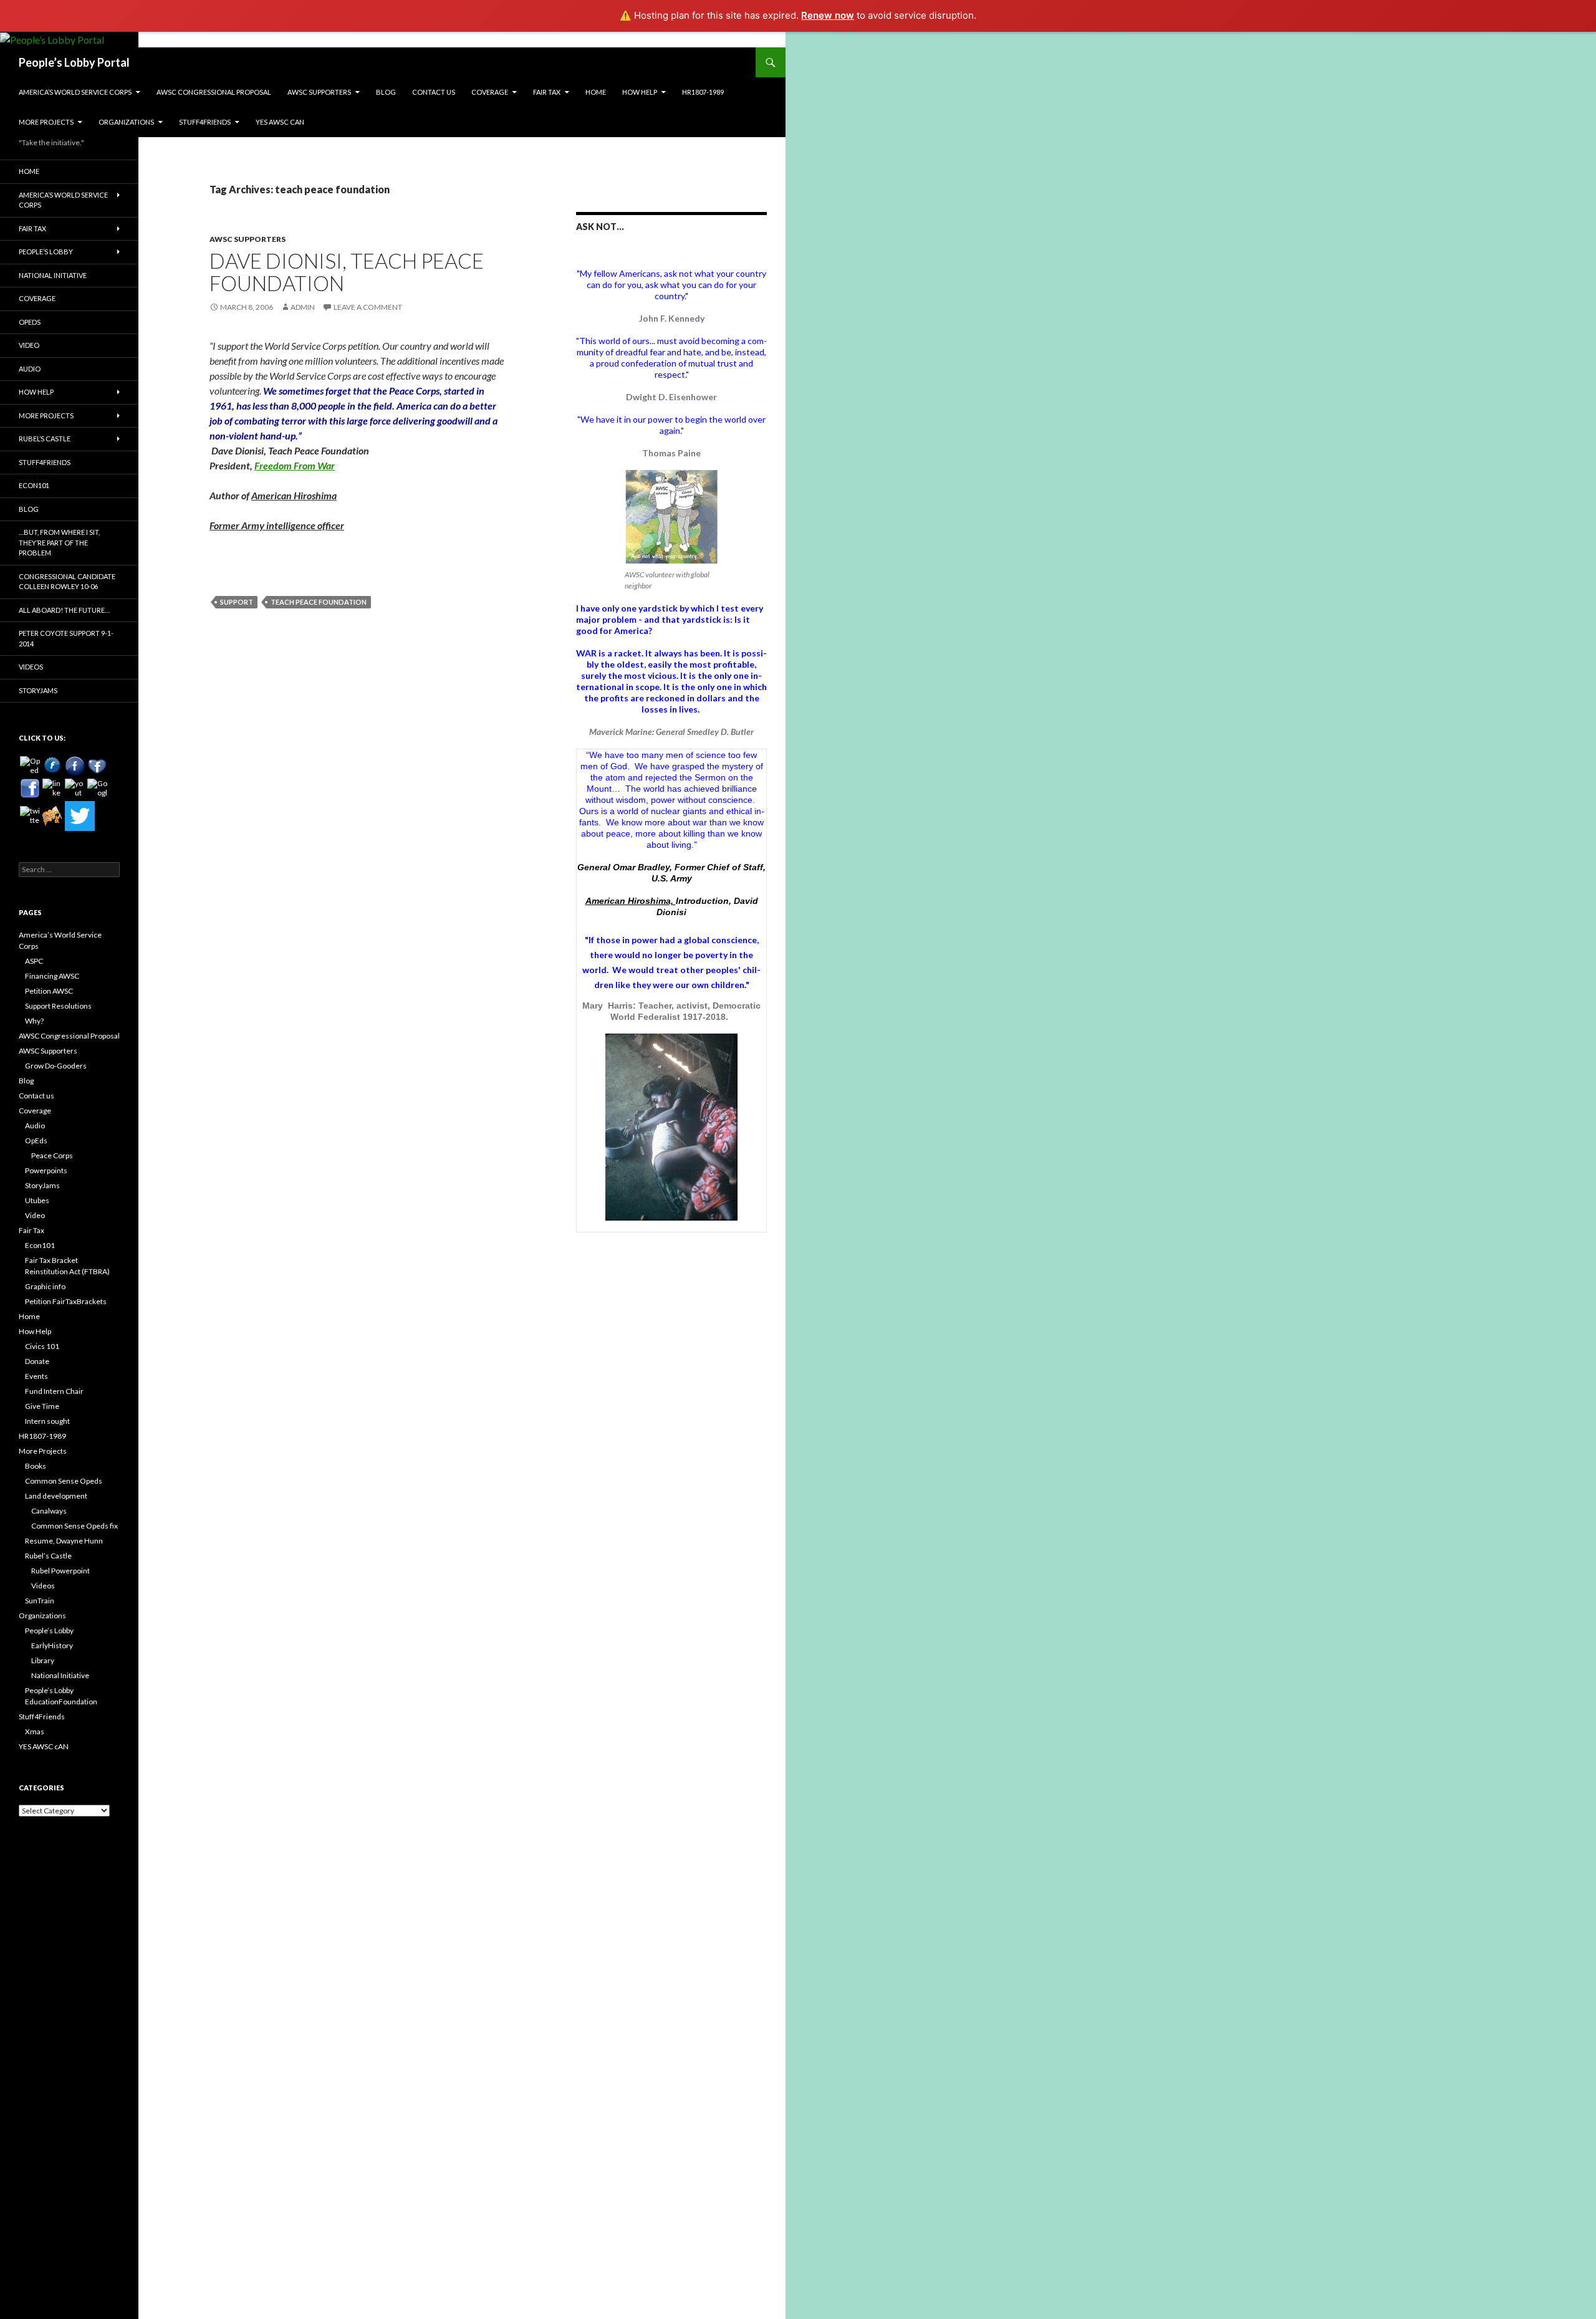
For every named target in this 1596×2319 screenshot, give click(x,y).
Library (43, 1660)
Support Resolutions (58, 1006)
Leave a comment (368, 307)
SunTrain (40, 1601)
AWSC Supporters (319, 92)
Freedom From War (295, 465)
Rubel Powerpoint (60, 1571)
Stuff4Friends (205, 122)
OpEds (30, 322)
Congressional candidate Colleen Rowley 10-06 (67, 582)
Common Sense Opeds (64, 1481)
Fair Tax (547, 92)
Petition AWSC (49, 991)
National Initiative (53, 275)
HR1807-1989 (703, 92)
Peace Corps (52, 1155)
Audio (30, 369)
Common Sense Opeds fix (75, 1526)
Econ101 (34, 485)
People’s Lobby (46, 252)
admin (303, 307)
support (237, 602)
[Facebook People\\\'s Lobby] (75, 766)
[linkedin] (52, 789)
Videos (31, 667)
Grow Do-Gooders (56, 1066)
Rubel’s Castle (45, 439)
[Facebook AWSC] (52, 766)
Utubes (37, 1200)
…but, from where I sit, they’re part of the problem (59, 542)
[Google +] (97, 789)
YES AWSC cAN (280, 122)
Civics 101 (42, 1346)
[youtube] (75, 789)
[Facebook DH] (30, 789)
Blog (386, 92)
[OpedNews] (30, 766)
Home (596, 92)
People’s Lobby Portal (74, 62)
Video (29, 345)
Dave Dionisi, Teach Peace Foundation (347, 272)
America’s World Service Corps (75, 92)
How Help (640, 92)
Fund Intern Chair (54, 1391)
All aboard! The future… (64, 610)
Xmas (35, 1731)
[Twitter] (80, 816)
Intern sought (47, 1421)
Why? (34, 1021)
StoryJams (38, 690)
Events (36, 1376)
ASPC (34, 961)
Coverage (490, 92)
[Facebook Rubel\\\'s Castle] (97, 766)
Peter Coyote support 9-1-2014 (66, 638)
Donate (37, 1361)
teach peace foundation (319, 602)
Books (36, 1466)
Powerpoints (46, 1170)
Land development (56, 1496)
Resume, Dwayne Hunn (64, 1541)
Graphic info (45, 1286)
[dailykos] (52, 816)
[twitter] (30, 816)
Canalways (49, 1511)
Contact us (434, 92)
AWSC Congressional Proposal (214, 92)
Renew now (828, 15)
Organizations (126, 122)
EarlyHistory (52, 1645)
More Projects (46, 122)
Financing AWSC (52, 976)
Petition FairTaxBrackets (66, 1301)
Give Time (42, 1406)
